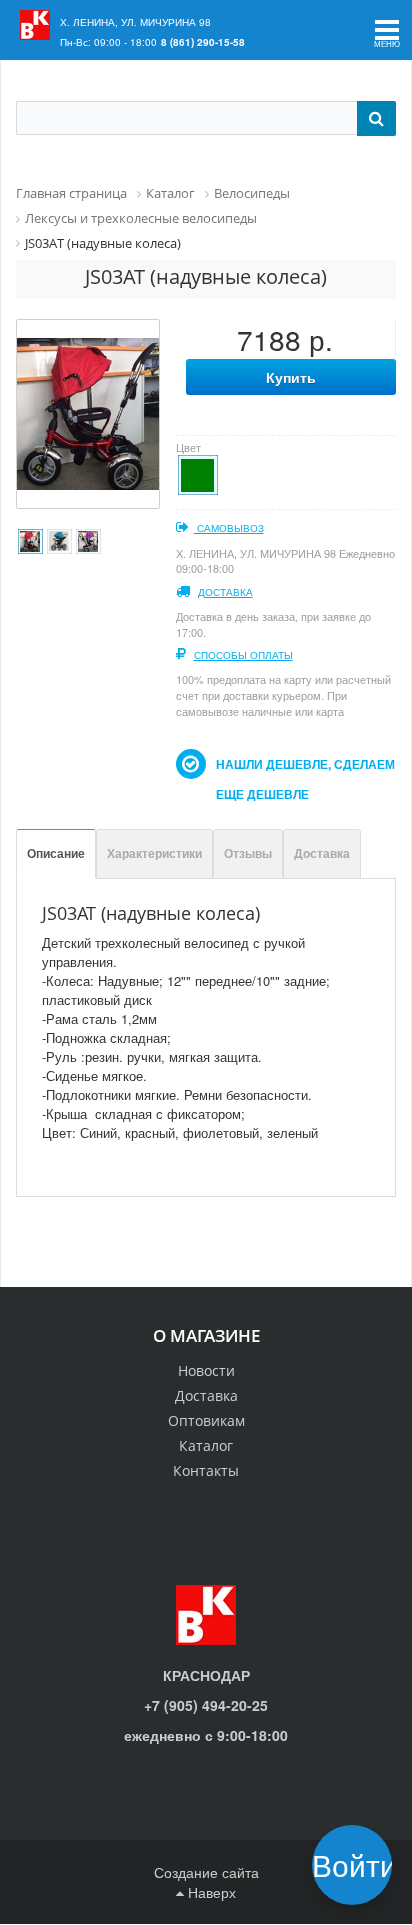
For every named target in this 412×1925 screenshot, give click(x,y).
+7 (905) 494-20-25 (206, 1705)
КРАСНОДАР (206, 1675)
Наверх (210, 1892)
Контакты (206, 1470)
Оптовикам (206, 1420)
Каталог (206, 1445)
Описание (56, 853)
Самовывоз (229, 528)
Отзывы (248, 853)
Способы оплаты (243, 655)
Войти (358, 1864)
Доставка (225, 592)
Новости (206, 1370)
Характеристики (154, 853)
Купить (291, 377)
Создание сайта (206, 1872)
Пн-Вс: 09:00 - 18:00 (108, 42)
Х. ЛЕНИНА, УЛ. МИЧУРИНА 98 (135, 22)
